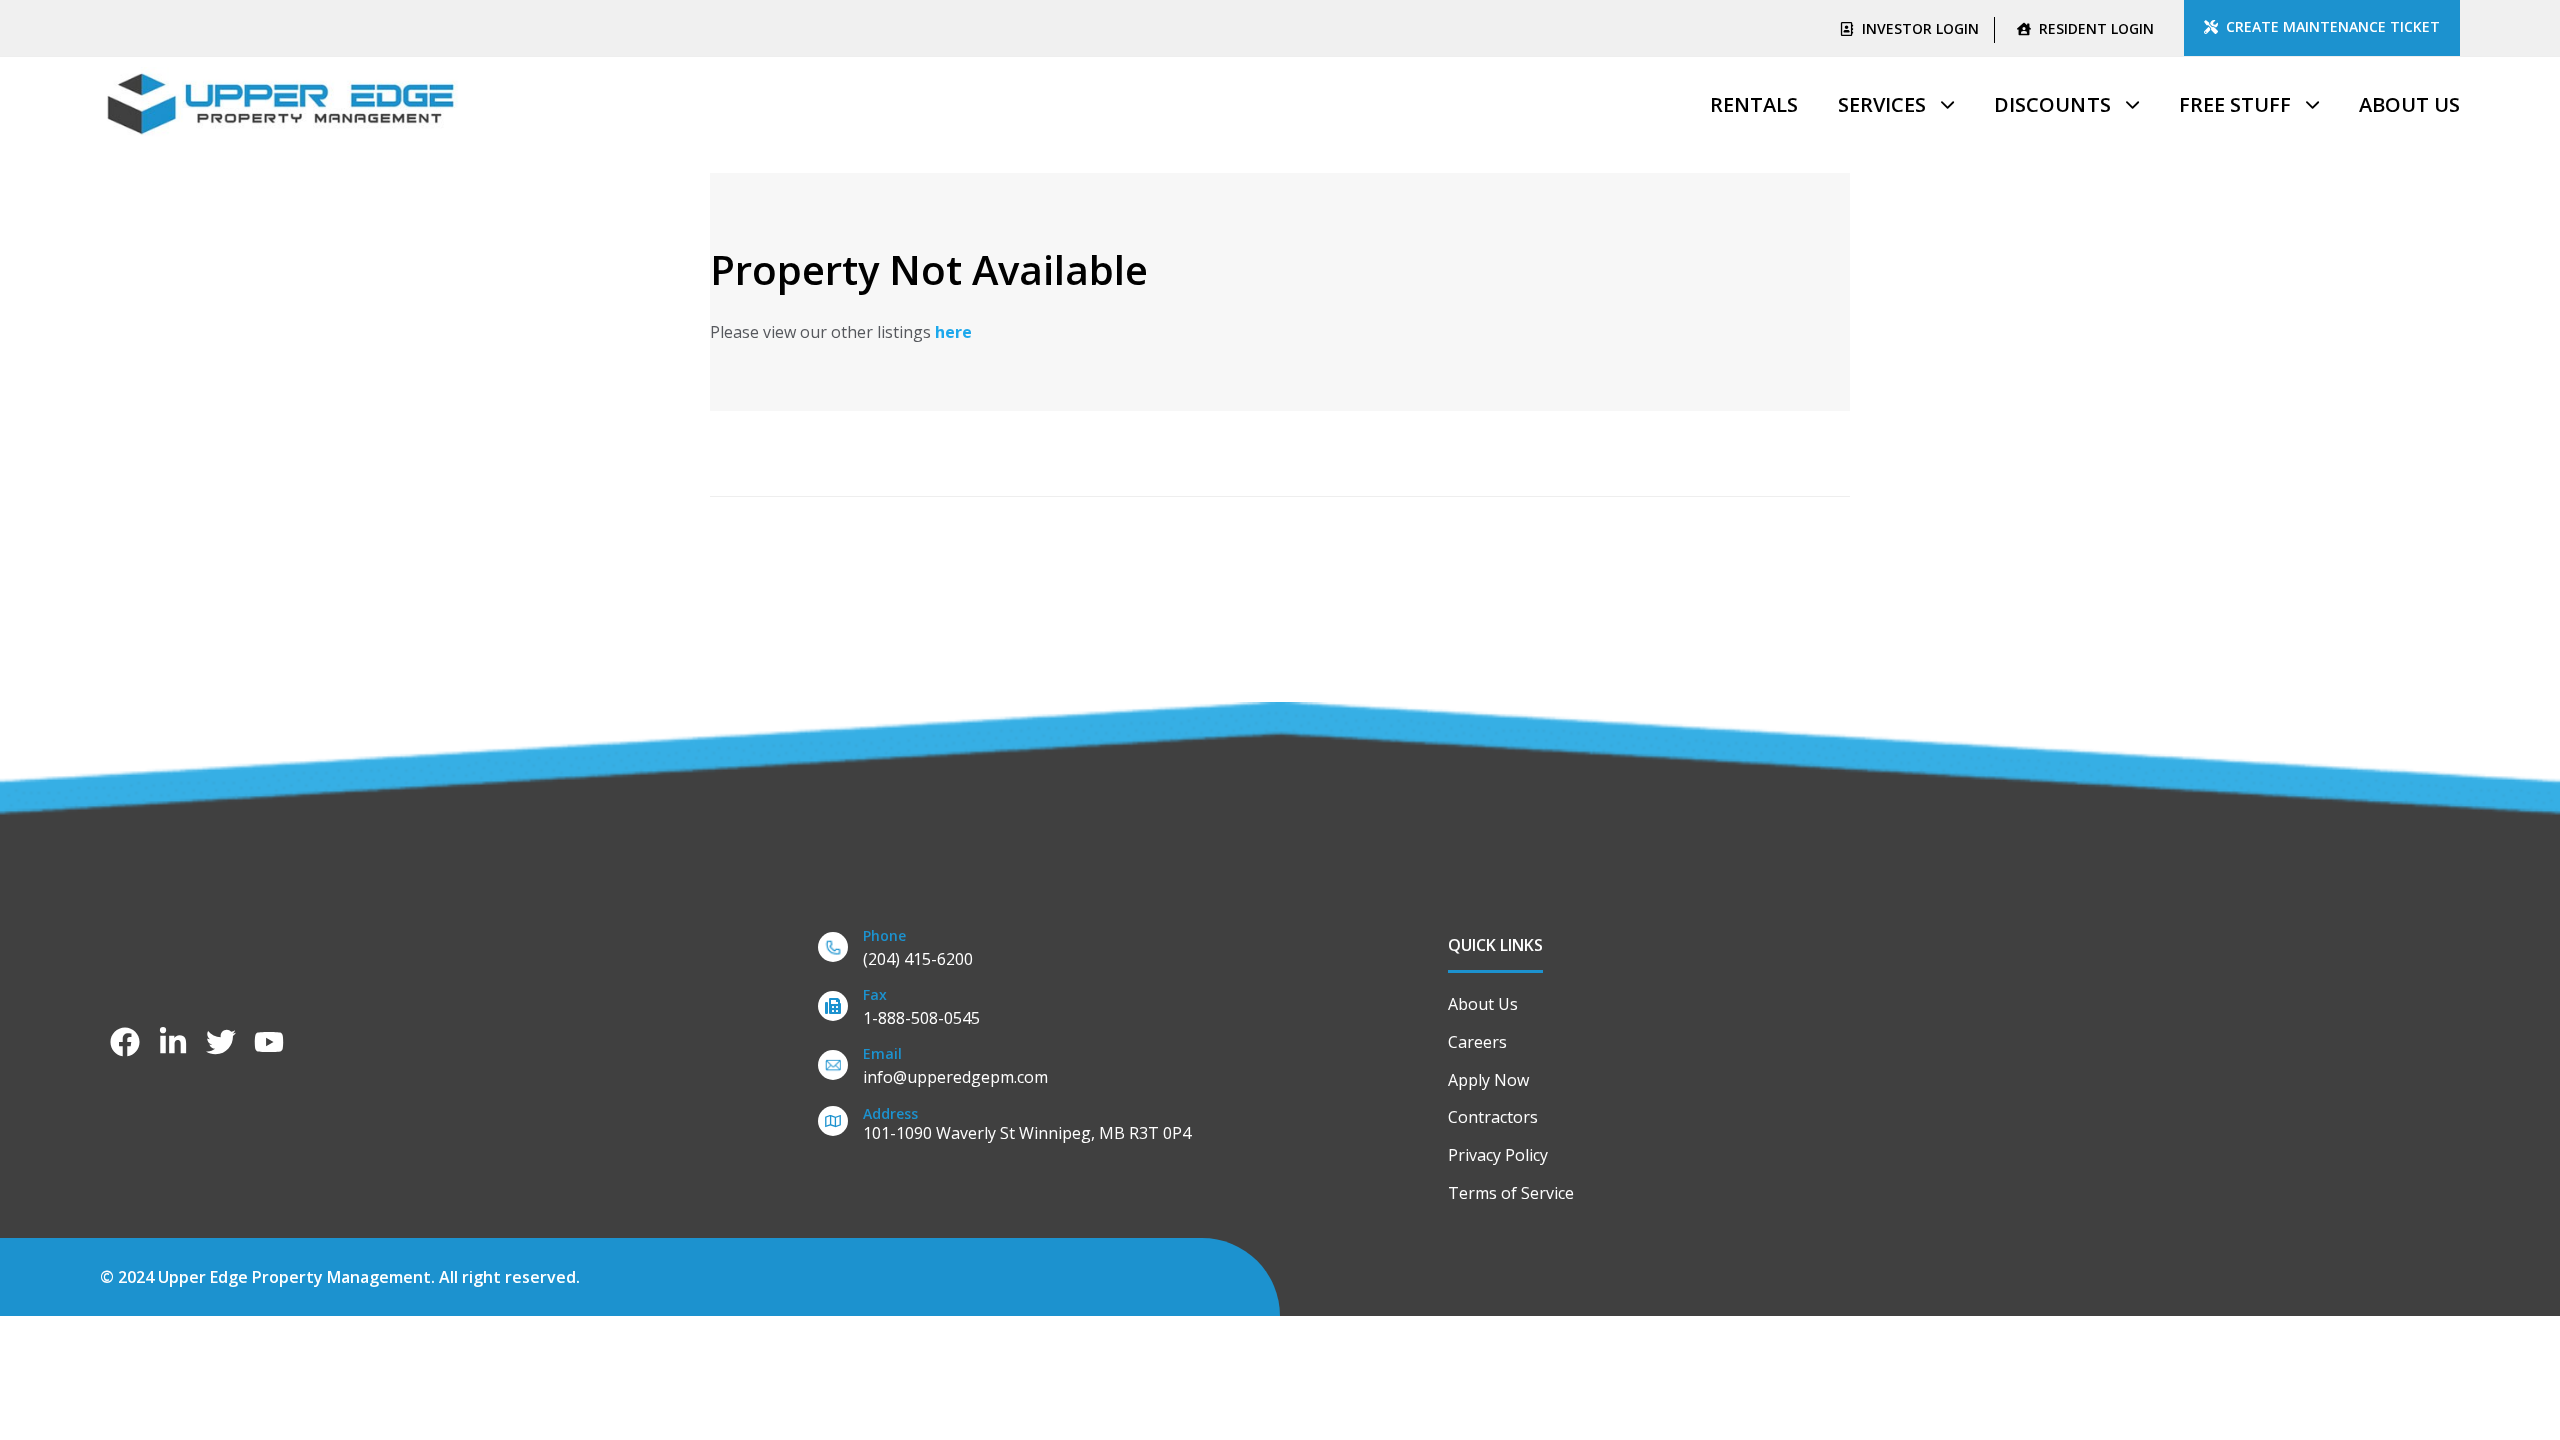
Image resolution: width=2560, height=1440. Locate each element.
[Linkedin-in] (173, 1042)
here (953, 332)
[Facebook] (125, 1042)
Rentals (1754, 104)
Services (1882, 104)
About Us (2409, 104)
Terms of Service (1511, 1193)
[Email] (1103, 1069)
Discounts (2052, 104)
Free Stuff (2235, 104)
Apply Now (1488, 1080)
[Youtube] (269, 1042)
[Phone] (1103, 951)
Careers (1477, 1042)
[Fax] (1103, 1010)
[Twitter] (221, 1042)
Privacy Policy (1498, 1155)
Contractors (1493, 1117)
